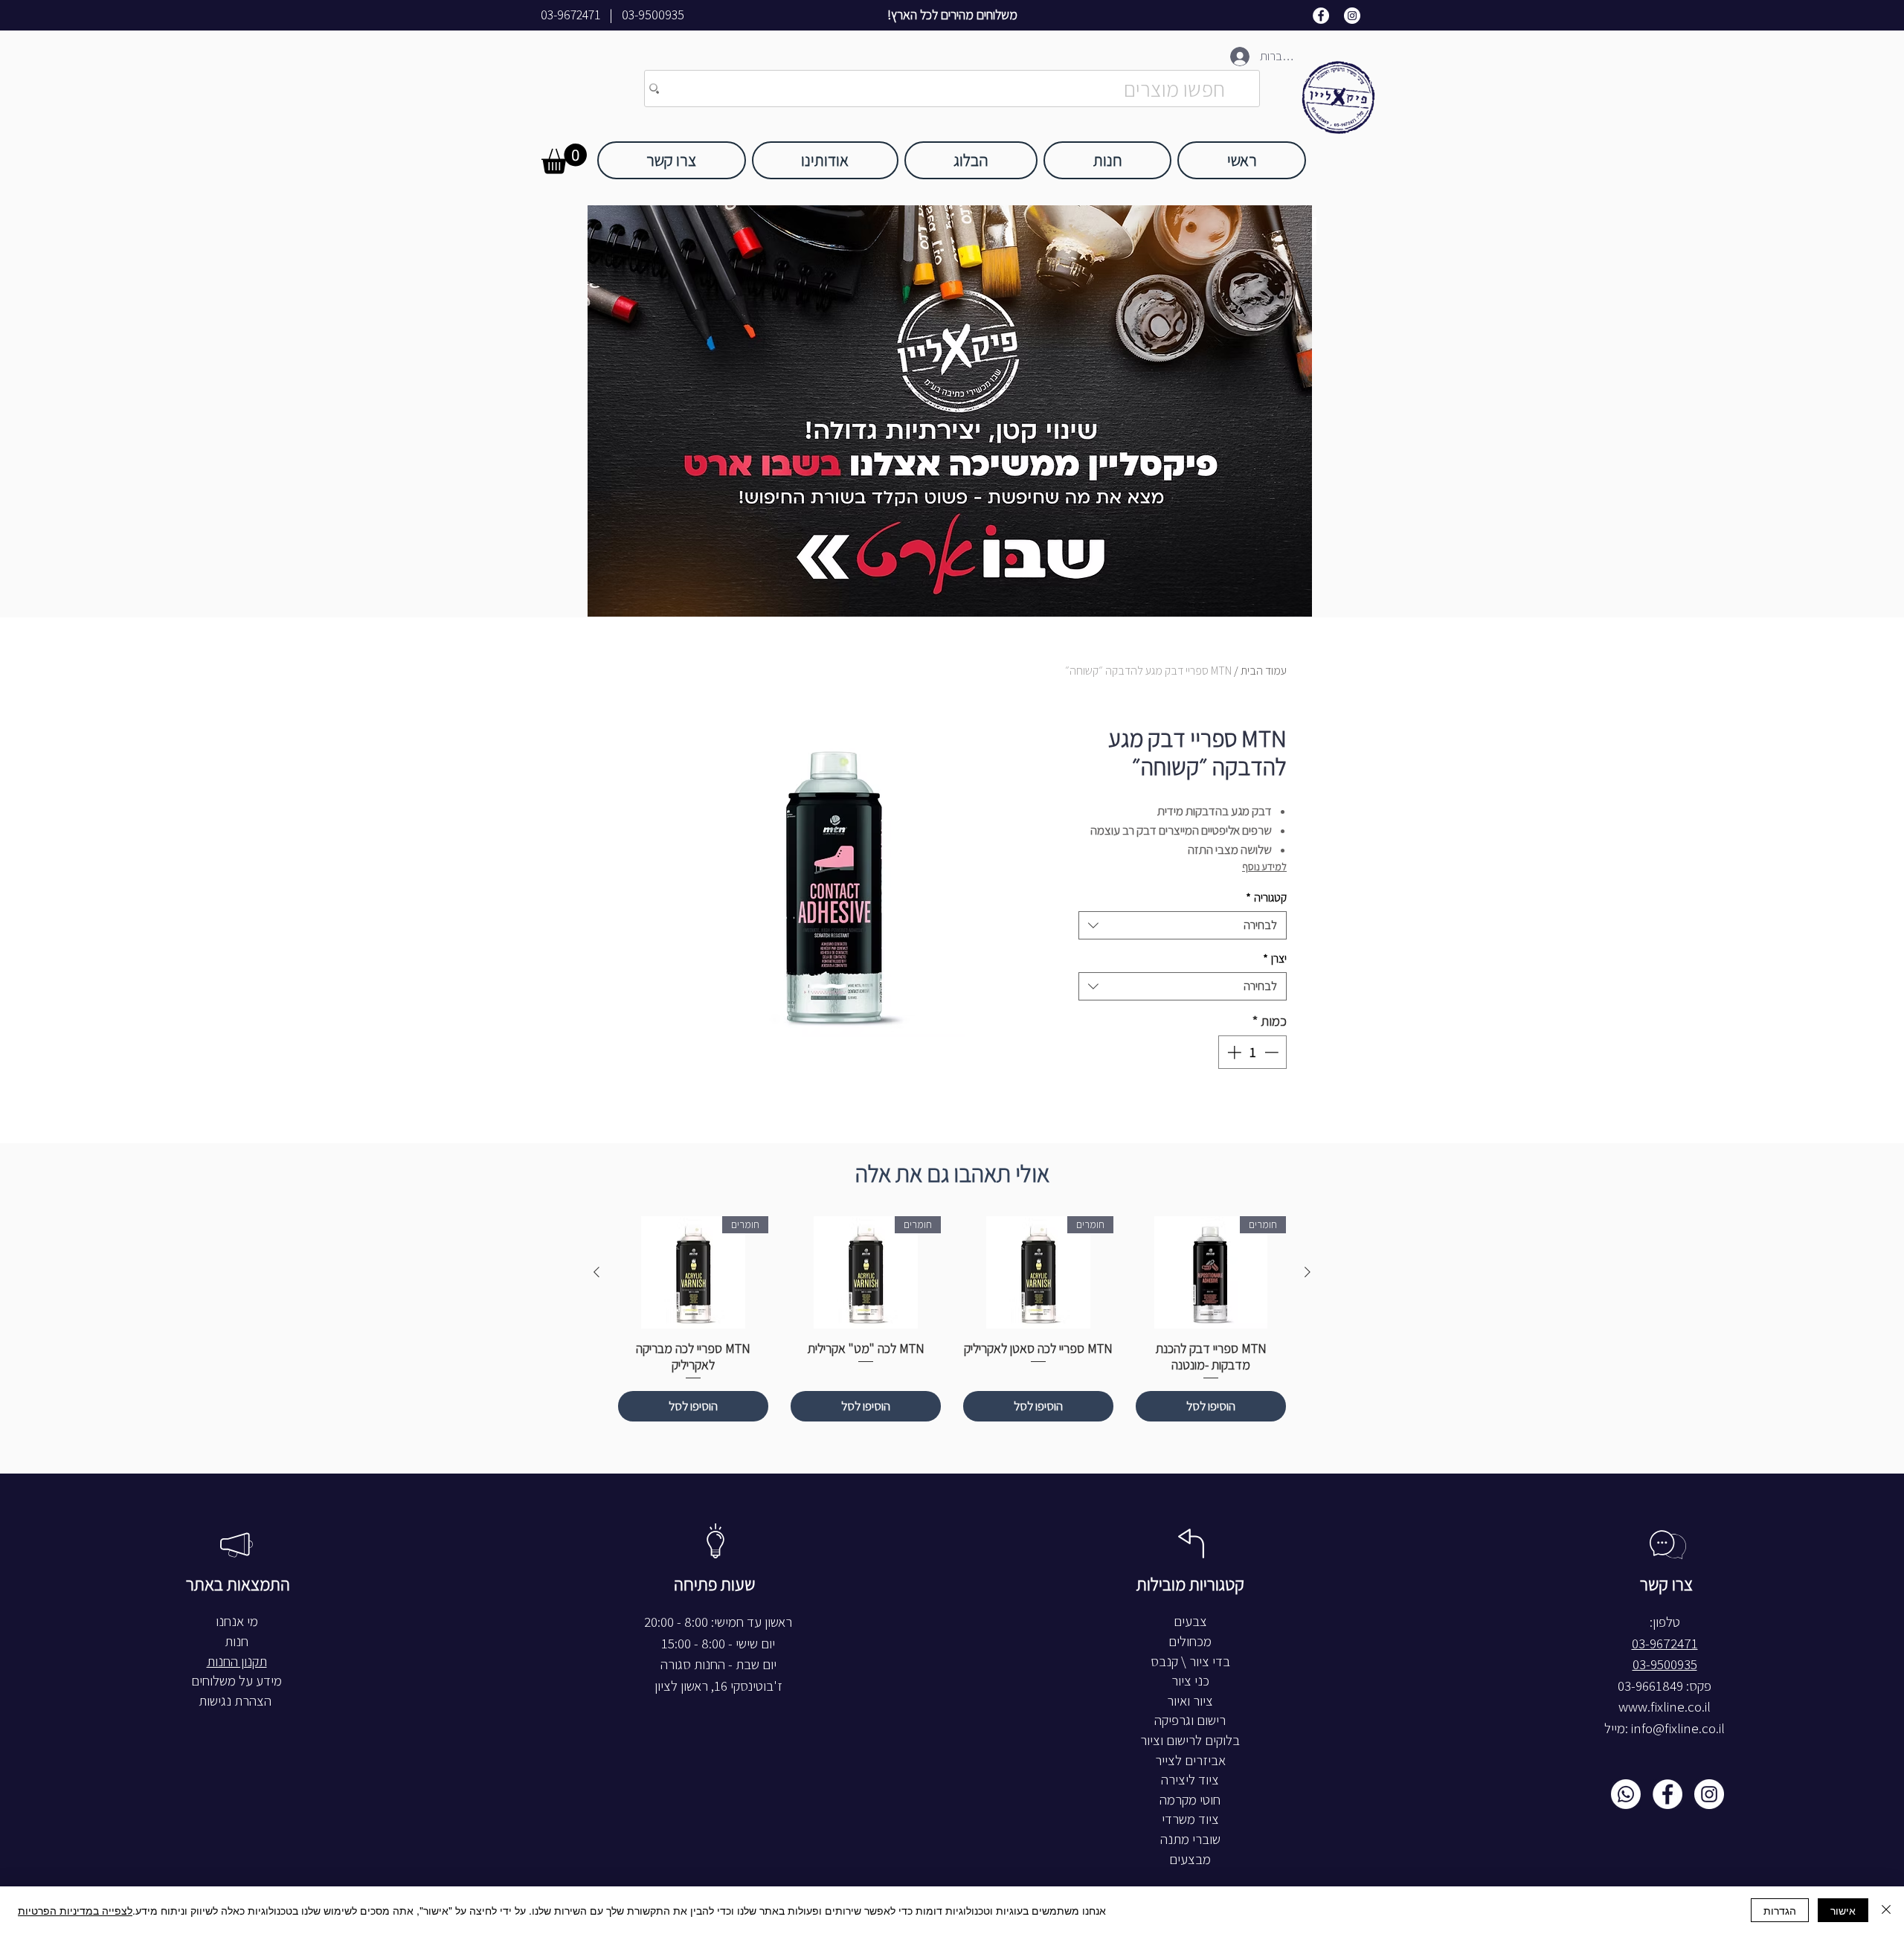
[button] (564, 159)
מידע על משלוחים (237, 1681)
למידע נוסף (1264, 867)
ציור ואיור (1190, 1701)
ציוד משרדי (1190, 1819)
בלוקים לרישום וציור (1190, 1740)
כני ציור (1190, 1681)
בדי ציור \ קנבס (1190, 1661)
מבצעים (1190, 1859)
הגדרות (1780, 1910)
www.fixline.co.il (1665, 1707)
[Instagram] (1352, 16)
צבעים (1190, 1621)
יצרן (1275, 958)
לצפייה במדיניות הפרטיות (75, 1910)
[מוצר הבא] (596, 1272)
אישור (1843, 1910)
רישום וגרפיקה (1190, 1720)
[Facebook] (1321, 16)
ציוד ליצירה (1190, 1780)
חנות (237, 1641)
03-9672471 (570, 15)
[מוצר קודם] (1308, 1272)
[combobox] (1183, 925)
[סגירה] (1886, 1910)
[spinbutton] (1253, 1052)
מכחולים (1190, 1641)
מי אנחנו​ (237, 1621)
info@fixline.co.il (1678, 1728)
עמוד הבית (1264, 671)
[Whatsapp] (1626, 1794)
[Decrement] (1273, 1052)
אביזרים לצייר (1190, 1760)
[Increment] (1233, 1052)
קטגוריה (1266, 897)
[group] (952, 1319)
